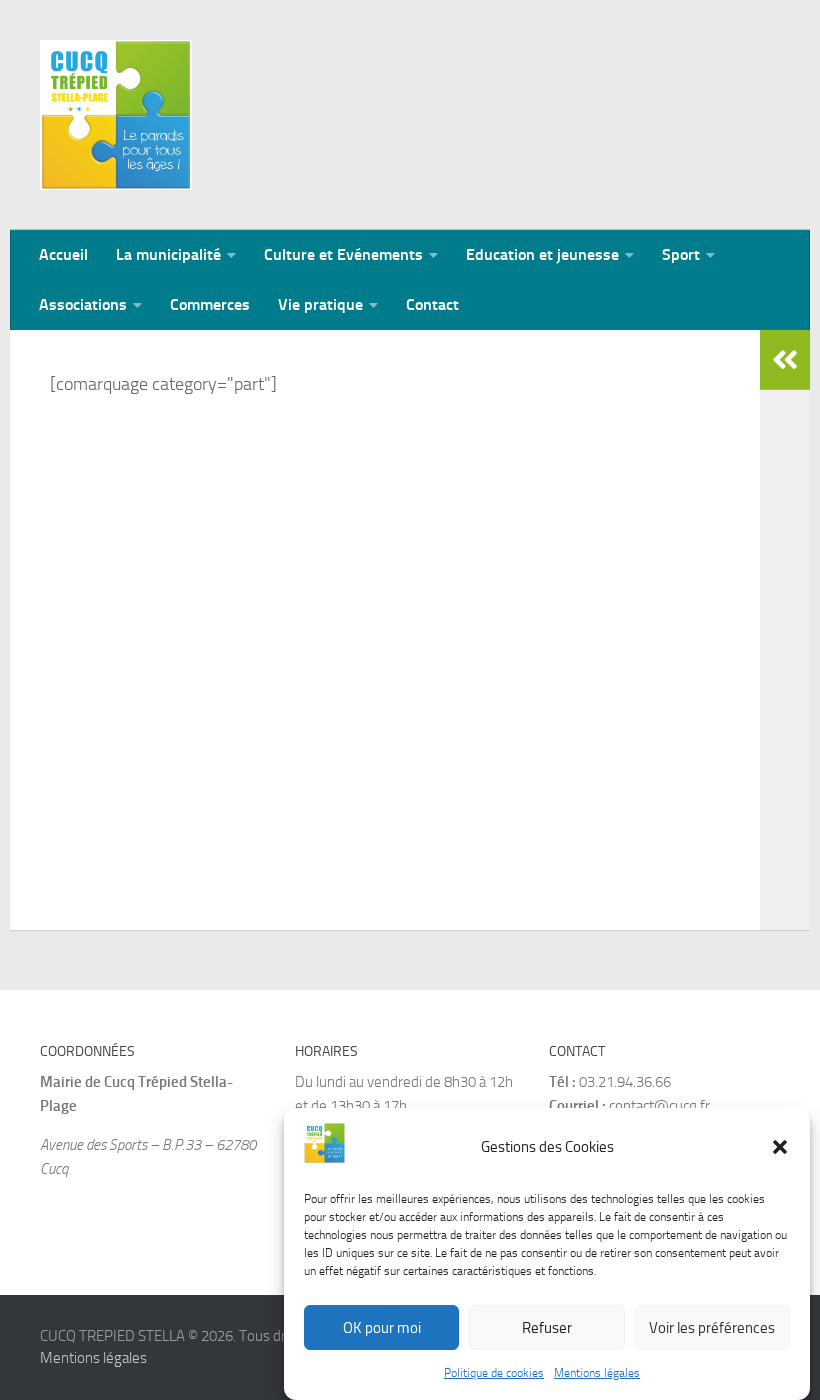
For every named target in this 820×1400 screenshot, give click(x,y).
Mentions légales (597, 1373)
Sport (681, 254)
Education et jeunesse (542, 254)
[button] (780, 1147)
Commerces (210, 304)
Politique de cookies (494, 1373)
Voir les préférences (712, 1328)
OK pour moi (382, 1328)
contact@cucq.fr (659, 1106)
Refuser (547, 1328)
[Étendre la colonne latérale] (785, 360)
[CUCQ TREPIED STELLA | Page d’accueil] (116, 115)
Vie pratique (320, 304)
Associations (83, 304)
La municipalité (168, 254)
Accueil (63, 254)
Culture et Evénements (343, 254)
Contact (432, 304)
